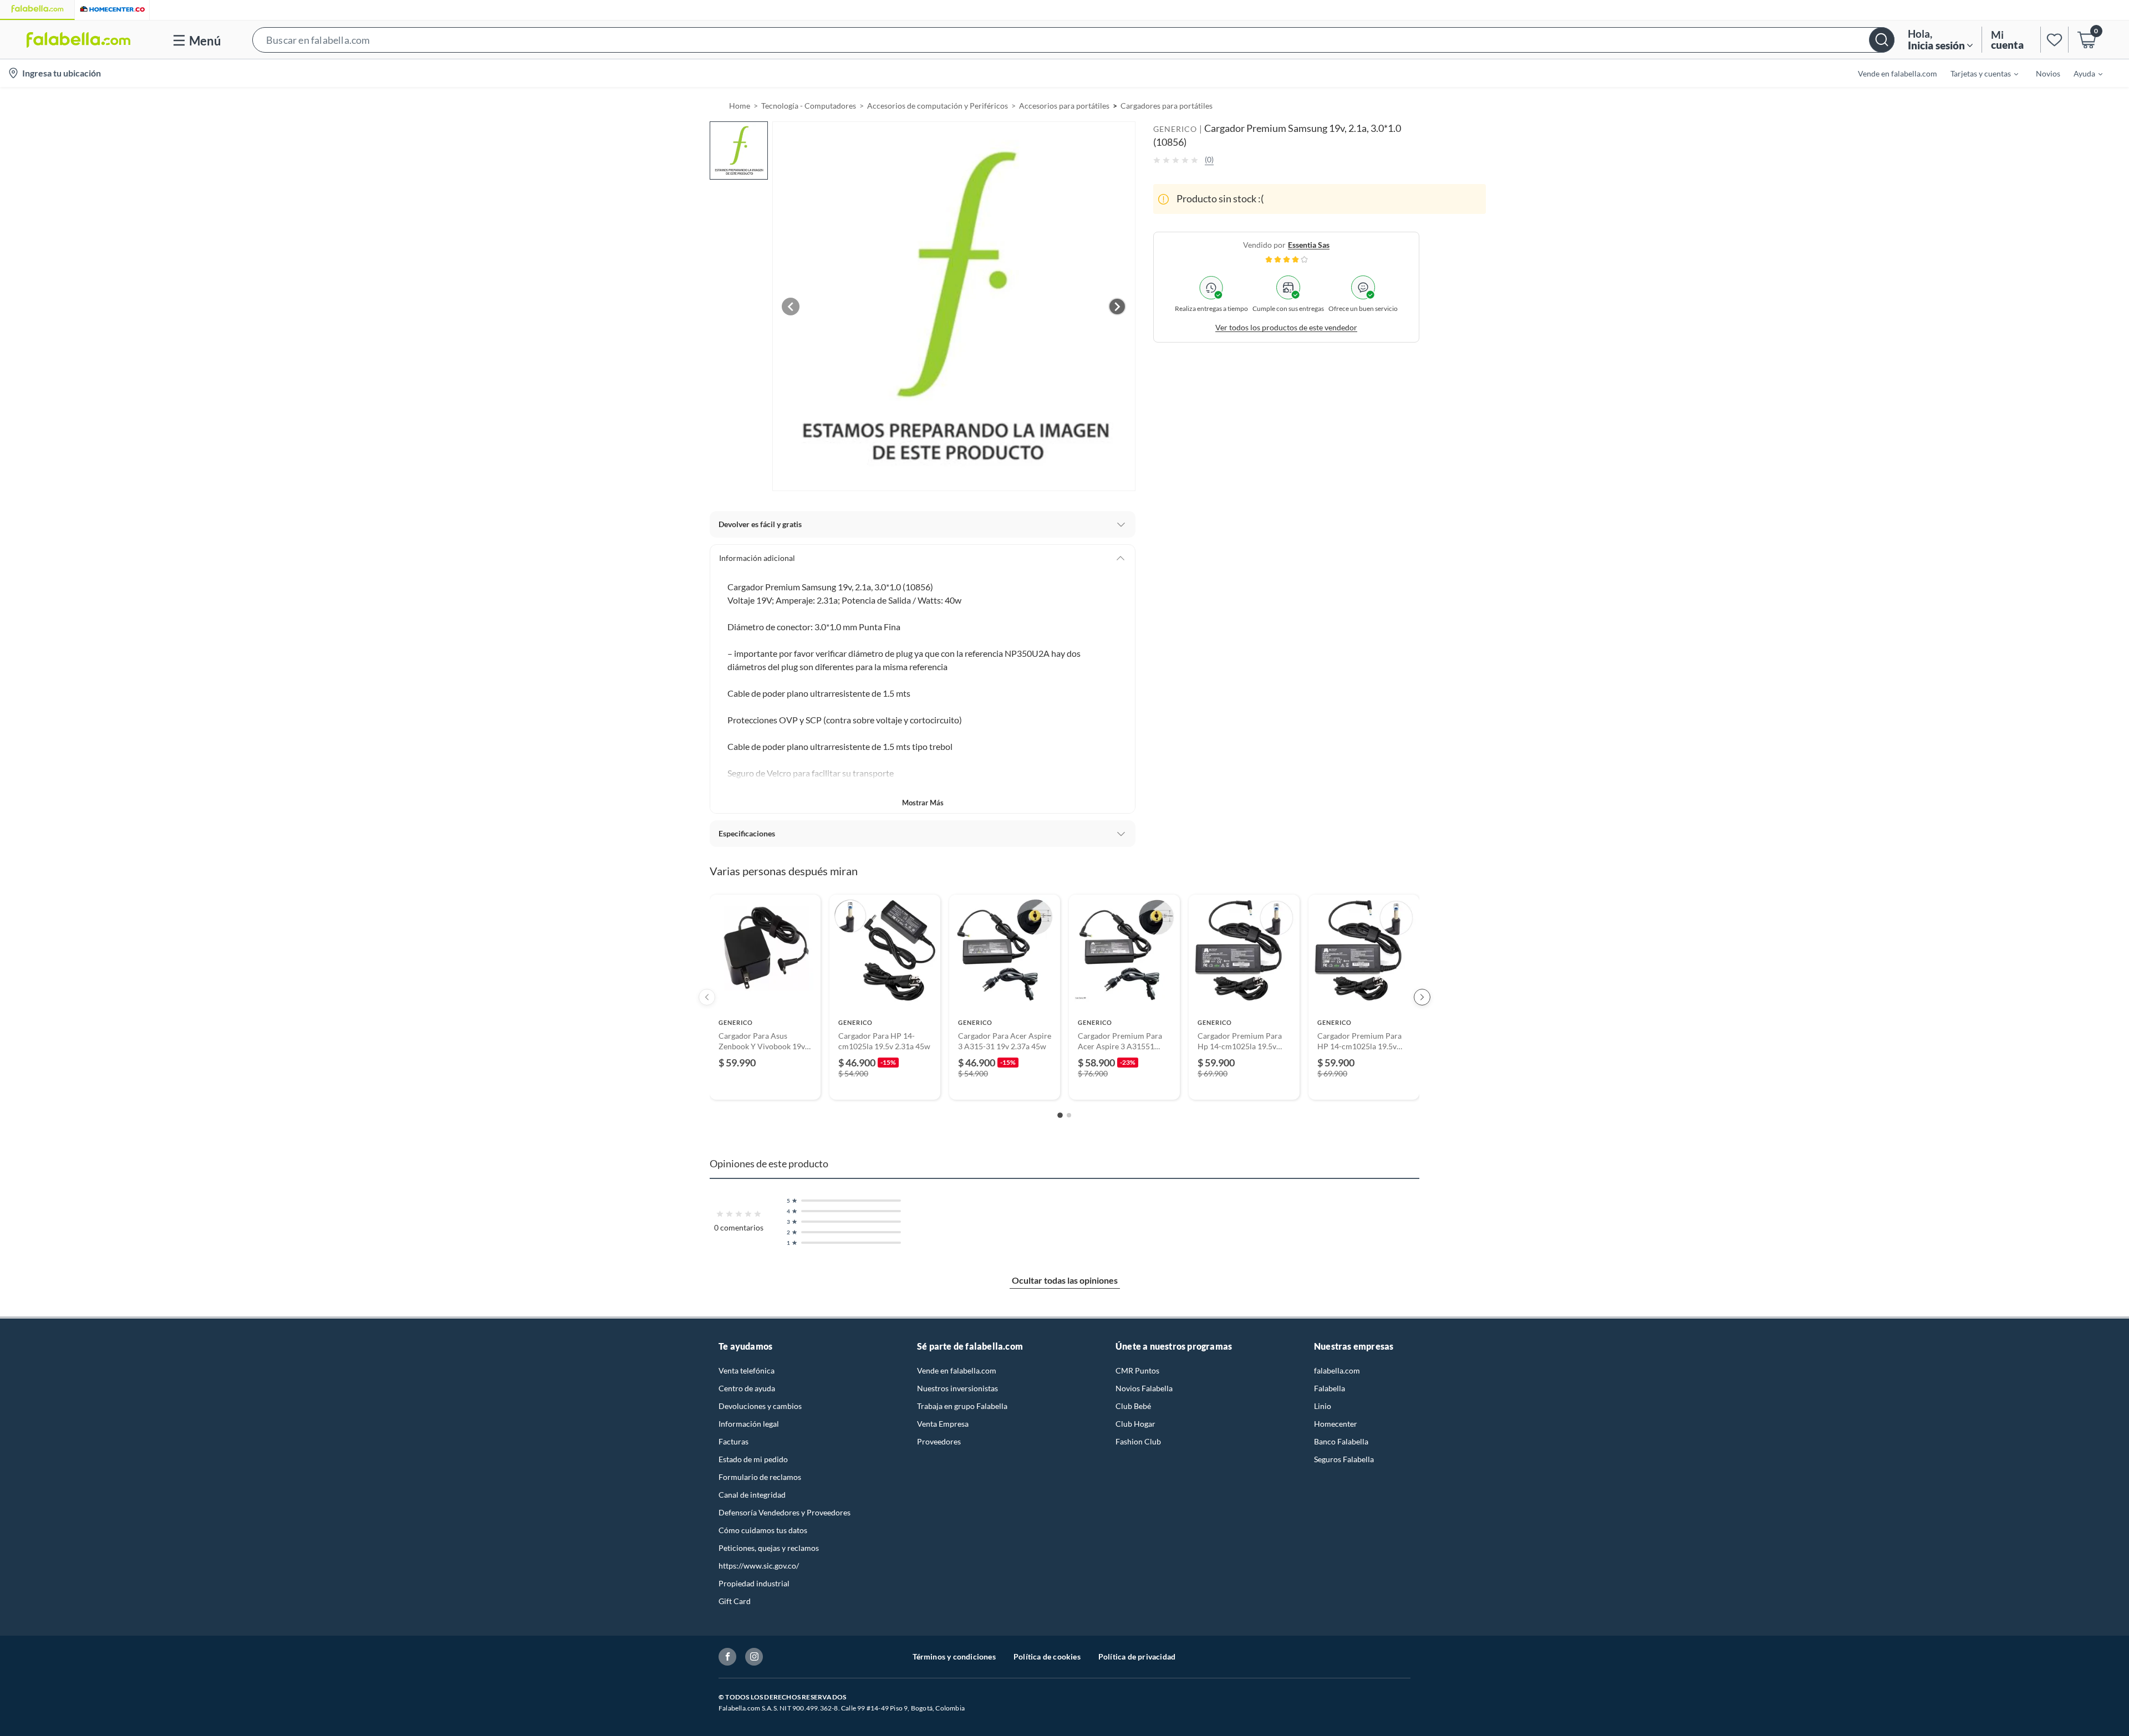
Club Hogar (1135, 1424)
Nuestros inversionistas (957, 1388)
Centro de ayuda (747, 1388)
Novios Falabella (1144, 1388)
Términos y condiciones (954, 1656)
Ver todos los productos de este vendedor (1286, 327)
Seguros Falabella (1344, 1459)
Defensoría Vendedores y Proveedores (785, 1512)
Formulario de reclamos (760, 1477)
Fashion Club (1138, 1441)
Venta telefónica (747, 1370)
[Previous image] (791, 307)
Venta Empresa (943, 1424)
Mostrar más (923, 803)
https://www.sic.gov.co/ (759, 1566)
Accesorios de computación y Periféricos (938, 106)
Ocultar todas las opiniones (1065, 1280)
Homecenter (1336, 1424)
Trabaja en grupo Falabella (962, 1406)
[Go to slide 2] (1069, 1115)
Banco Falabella (1341, 1441)
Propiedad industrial (754, 1583)
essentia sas (1309, 245)
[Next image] (1117, 307)
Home (740, 106)
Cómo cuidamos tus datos (763, 1530)
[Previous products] (707, 997)
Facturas (734, 1441)
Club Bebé (1133, 1406)
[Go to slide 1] (1060, 1115)
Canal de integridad (752, 1495)
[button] (1073, 40)
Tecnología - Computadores (809, 106)
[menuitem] (1978, 73)
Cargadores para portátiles (1167, 106)
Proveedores (939, 1441)
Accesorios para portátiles (1064, 106)
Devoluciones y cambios (760, 1406)
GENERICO (1175, 129)
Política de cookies (1047, 1656)
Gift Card (735, 1601)
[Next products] (1422, 997)
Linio (1323, 1406)
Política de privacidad (1137, 1656)
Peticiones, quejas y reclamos (769, 1548)
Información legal (749, 1424)
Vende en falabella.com (957, 1370)
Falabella (1330, 1388)
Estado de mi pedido (753, 1459)
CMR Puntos (1137, 1370)
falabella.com (1337, 1370)
